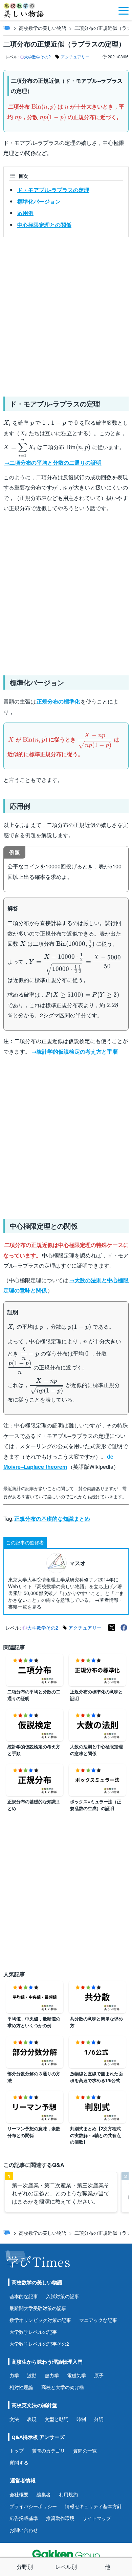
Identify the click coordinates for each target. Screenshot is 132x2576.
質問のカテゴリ (48, 2451)
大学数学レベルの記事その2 (39, 2344)
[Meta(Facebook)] (124, 1628)
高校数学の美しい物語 (43, 28)
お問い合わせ (24, 2530)
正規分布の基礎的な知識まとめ (52, 1518)
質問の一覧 (85, 2451)
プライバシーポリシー (33, 2506)
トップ (17, 2451)
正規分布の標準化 (58, 701)
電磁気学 (76, 2375)
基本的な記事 (24, 2296)
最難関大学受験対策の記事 (38, 2308)
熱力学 (52, 2375)
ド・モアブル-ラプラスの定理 (53, 190)
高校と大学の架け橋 (63, 2387)
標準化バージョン (39, 201)
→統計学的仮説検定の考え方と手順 (74, 1051)
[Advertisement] (66, 314)
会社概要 (19, 2494)
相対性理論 (21, 2387)
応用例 (25, 213)
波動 (32, 2375)
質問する (19, 2463)
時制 (81, 2419)
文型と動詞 (57, 2419)
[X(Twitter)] (112, 1628)
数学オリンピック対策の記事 (40, 2320)
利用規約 (68, 2494)
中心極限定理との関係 (44, 225)
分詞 (99, 2419)
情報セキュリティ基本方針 (93, 2506)
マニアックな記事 (98, 2320)
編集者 (44, 2494)
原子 (99, 2375)
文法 (14, 2419)
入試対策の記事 (63, 2296)
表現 (32, 2419)
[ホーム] (7, 28)
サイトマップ (97, 2518)
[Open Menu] (124, 10)
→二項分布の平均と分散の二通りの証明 (53, 463)
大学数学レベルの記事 (33, 2332)
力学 (14, 2375)
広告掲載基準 (24, 2518)
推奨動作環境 (60, 2518)
